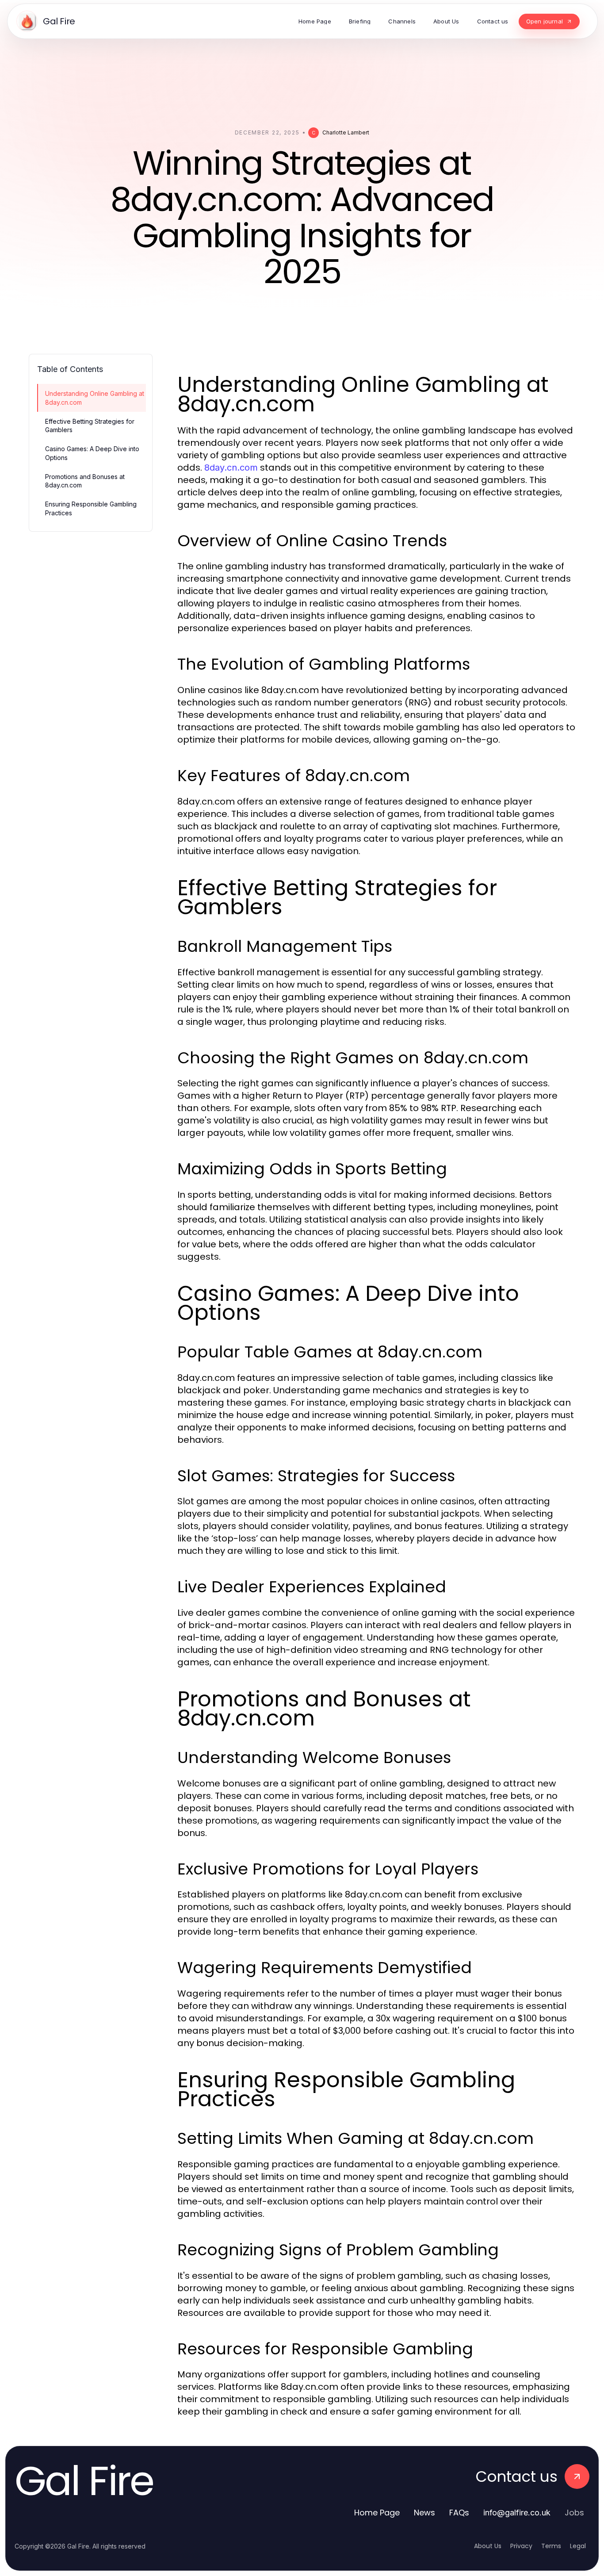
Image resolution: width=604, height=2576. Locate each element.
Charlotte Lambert (346, 132)
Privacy (521, 2546)
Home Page (377, 2513)
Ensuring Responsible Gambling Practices (91, 508)
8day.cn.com (231, 468)
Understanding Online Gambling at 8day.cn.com (95, 398)
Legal (578, 2546)
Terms (551, 2546)
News (424, 2513)
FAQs (459, 2513)
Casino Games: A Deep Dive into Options (92, 453)
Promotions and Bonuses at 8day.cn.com (85, 481)
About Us (488, 2546)
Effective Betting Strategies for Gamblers (90, 425)
